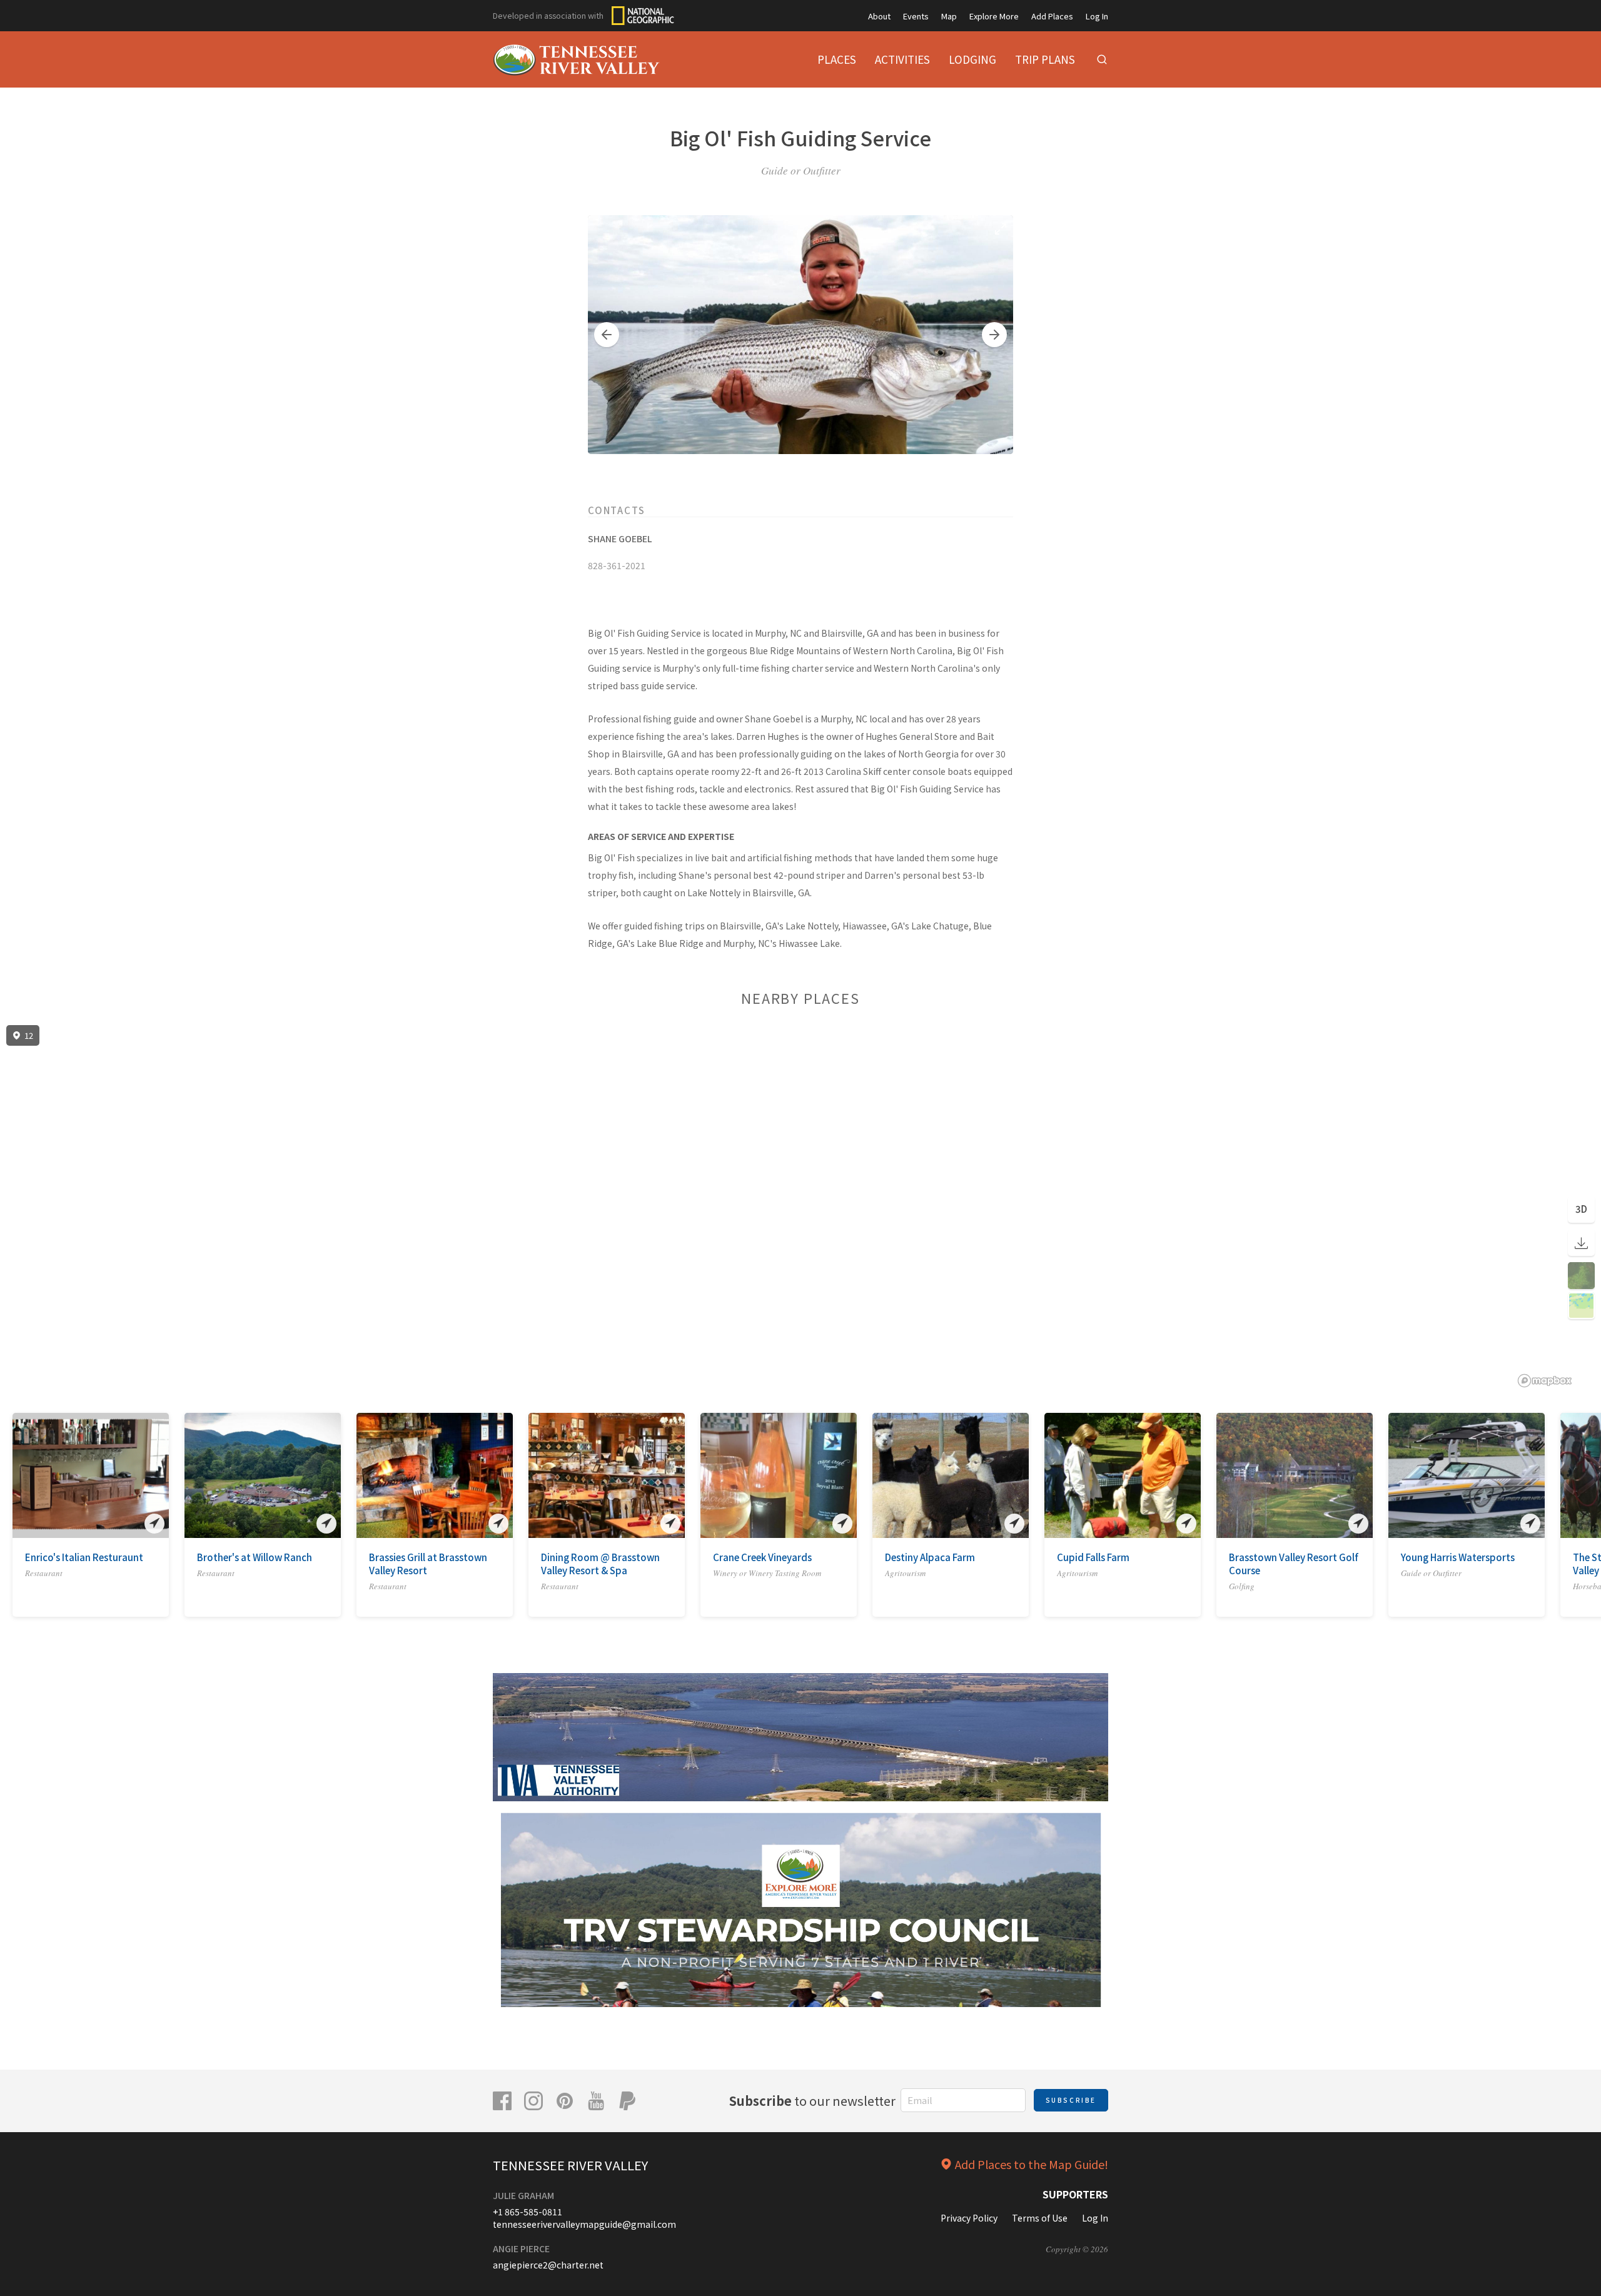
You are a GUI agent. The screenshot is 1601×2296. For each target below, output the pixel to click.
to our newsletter (812, 2101)
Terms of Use (1040, 2218)
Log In (1097, 16)
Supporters (1075, 2194)
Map (949, 16)
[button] (607, 335)
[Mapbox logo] (1545, 1381)
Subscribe (1071, 2100)
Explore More (994, 16)
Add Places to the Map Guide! (1032, 2164)
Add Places (1052, 16)
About (879, 16)
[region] (800, 1206)
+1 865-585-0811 (528, 2212)
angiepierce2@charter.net (548, 2265)
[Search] (1102, 59)
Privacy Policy (969, 2218)
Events (916, 16)
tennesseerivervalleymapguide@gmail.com (584, 2224)
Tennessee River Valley (570, 2165)
